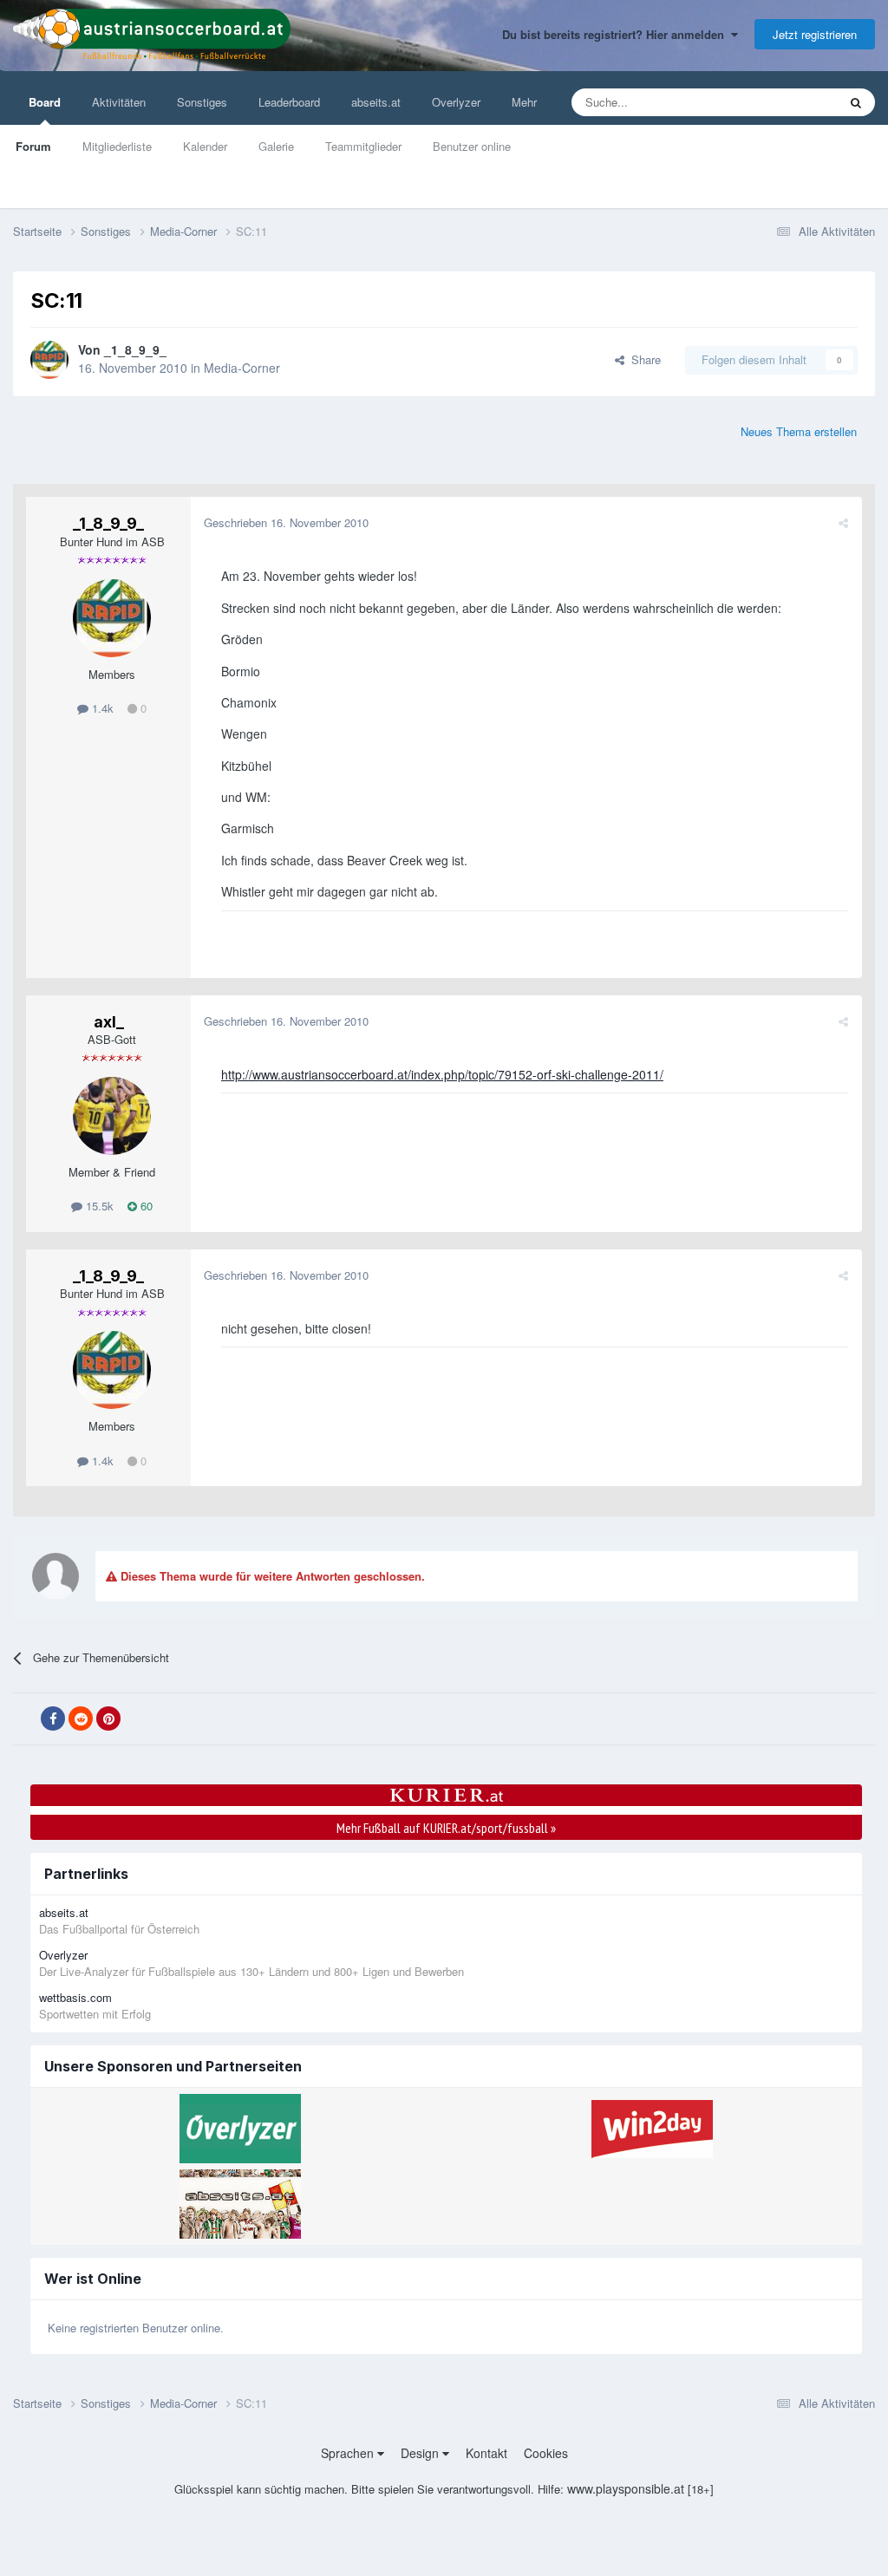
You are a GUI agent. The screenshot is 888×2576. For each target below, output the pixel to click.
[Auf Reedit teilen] (81, 1718)
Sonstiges (202, 102)
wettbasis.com (75, 1997)
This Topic (790, 102)
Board (45, 102)
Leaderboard (289, 102)
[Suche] (856, 102)
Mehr (524, 102)
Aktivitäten (119, 102)
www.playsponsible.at (626, 2488)
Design (421, 2453)
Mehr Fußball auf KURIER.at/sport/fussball (446, 1828)
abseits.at (376, 102)
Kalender (205, 146)
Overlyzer (456, 102)
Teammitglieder (363, 146)
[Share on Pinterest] (108, 1718)
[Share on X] (25, 1719)
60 (145, 1206)
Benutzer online (472, 146)
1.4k (101, 708)
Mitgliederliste (117, 146)
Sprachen (349, 2453)
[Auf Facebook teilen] (53, 1718)
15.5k (98, 1206)
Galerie (276, 146)
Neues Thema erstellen (799, 431)
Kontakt (486, 2453)
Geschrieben (286, 522)
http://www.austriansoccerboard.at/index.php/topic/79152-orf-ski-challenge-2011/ (442, 1074)
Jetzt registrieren (815, 34)
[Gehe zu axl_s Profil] (112, 1116)
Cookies (546, 2453)
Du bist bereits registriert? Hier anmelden (617, 34)
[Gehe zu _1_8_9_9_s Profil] (49, 360)
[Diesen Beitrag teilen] (843, 522)
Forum (33, 146)
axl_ (109, 1022)
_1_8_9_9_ (135, 349)
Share (643, 359)
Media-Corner (242, 368)
